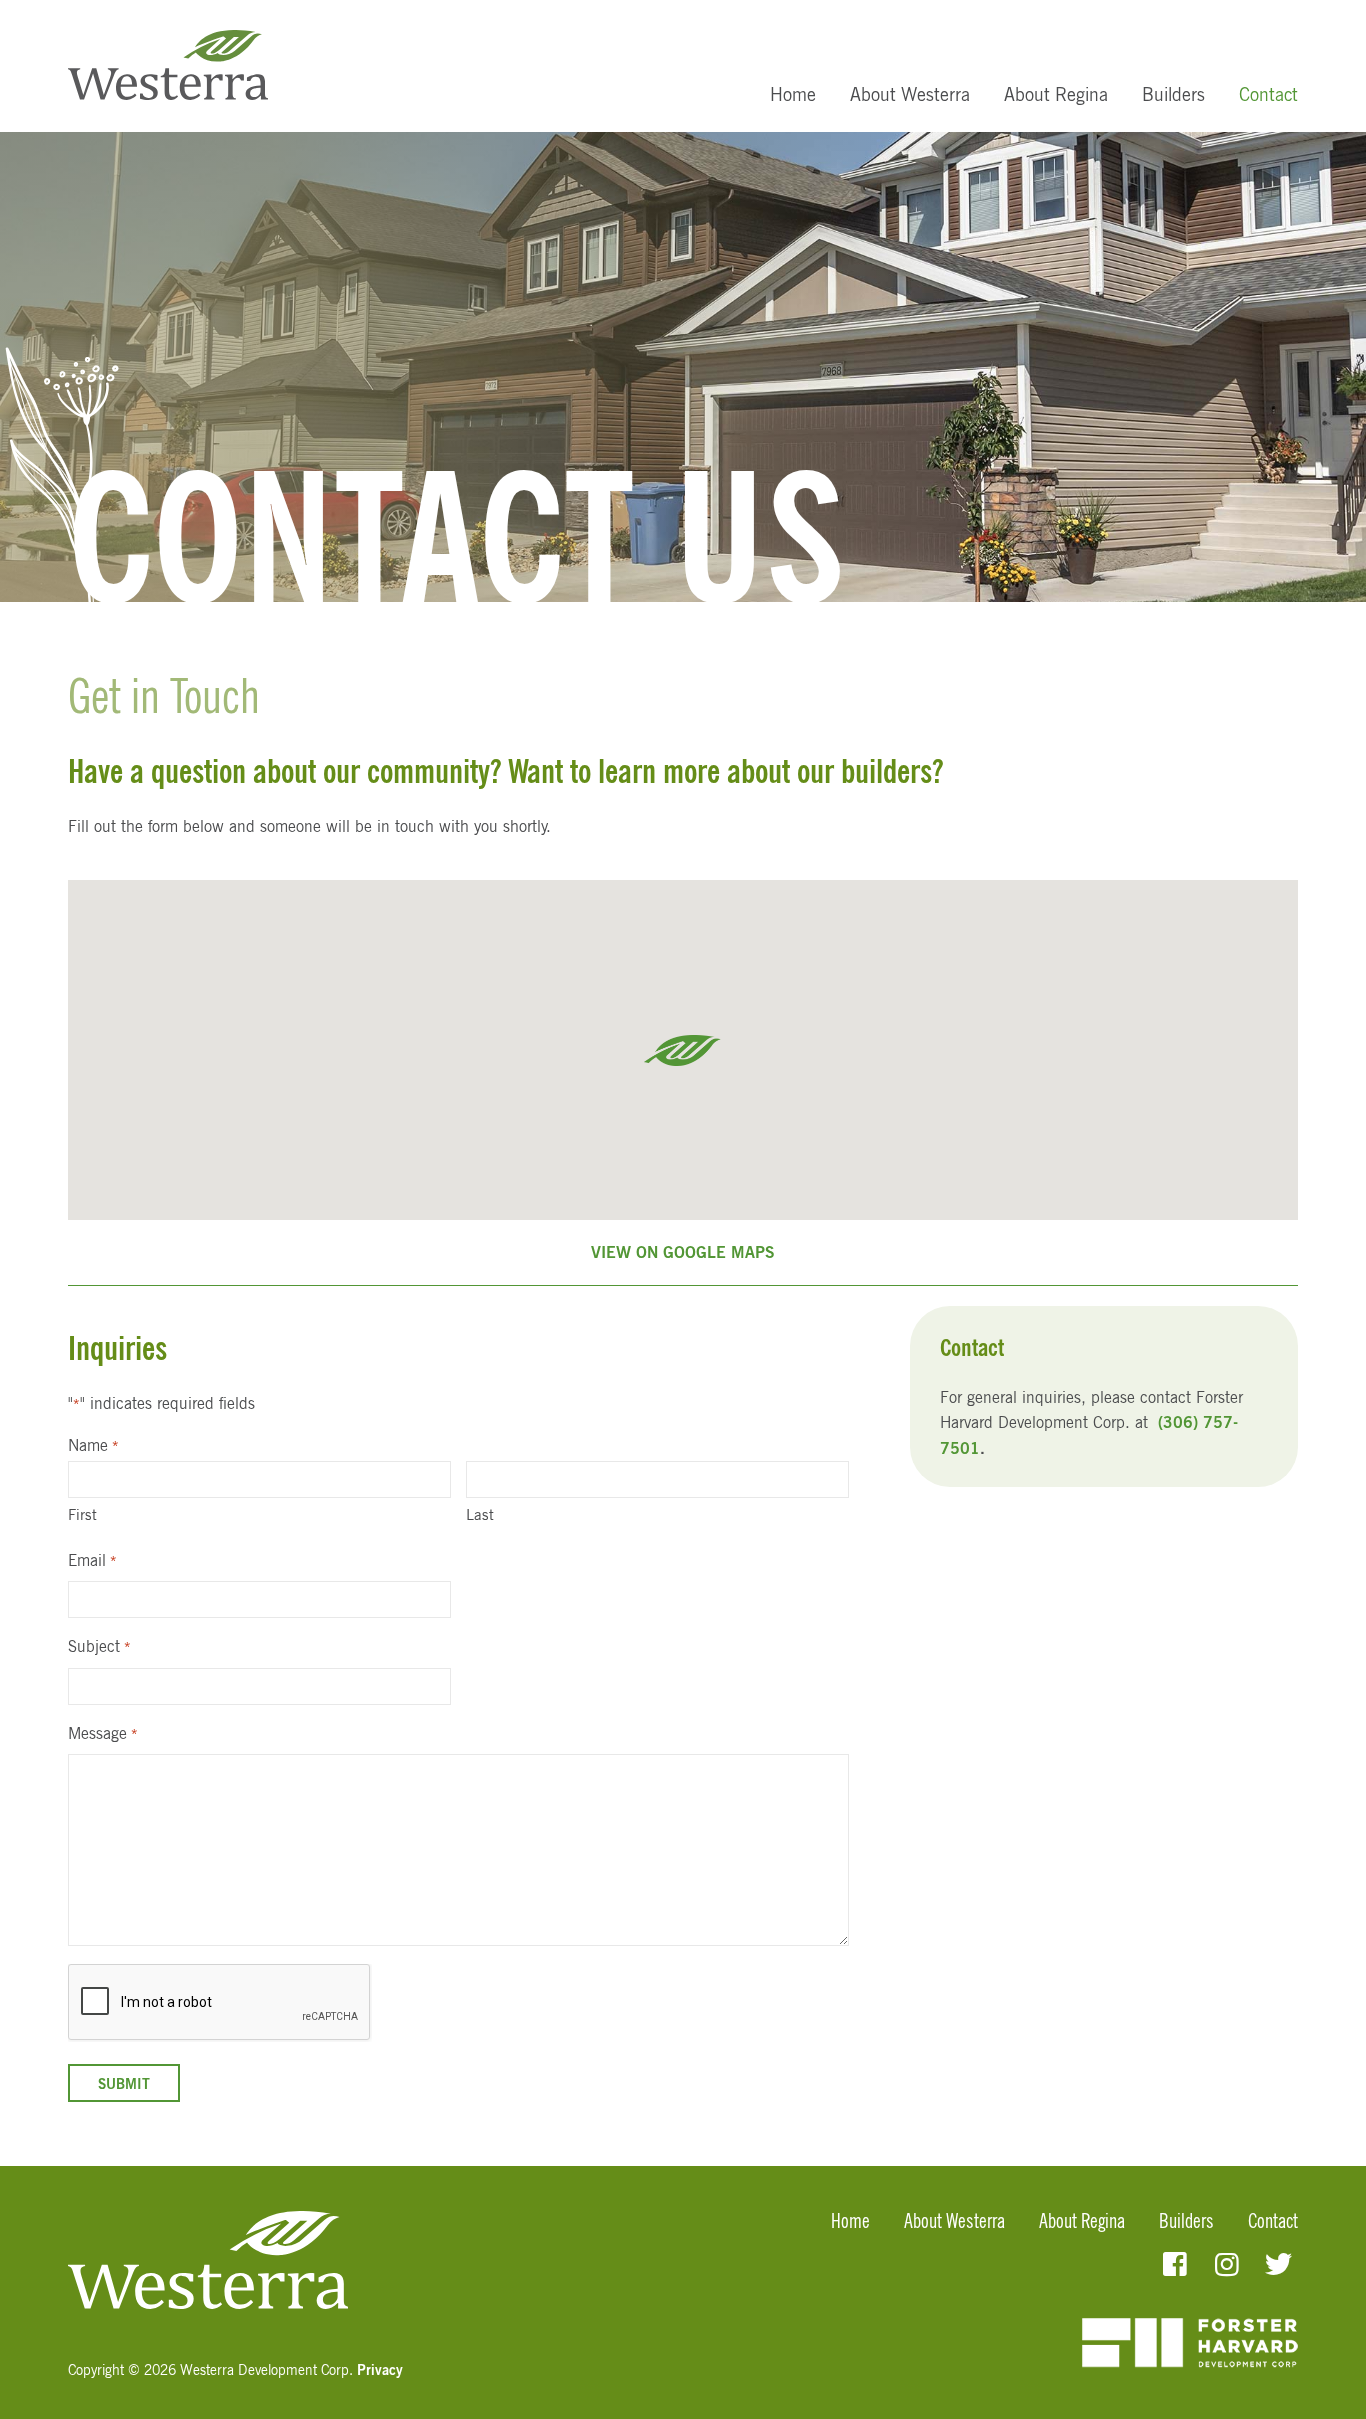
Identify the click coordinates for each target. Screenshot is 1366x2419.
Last (480, 1514)
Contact (1268, 94)
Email (92, 1560)
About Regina (1056, 94)
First (82, 1514)
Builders (1173, 94)
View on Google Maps (682, 1252)
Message (102, 1733)
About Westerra (910, 94)
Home (793, 94)
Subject (99, 1646)
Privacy (380, 2369)
